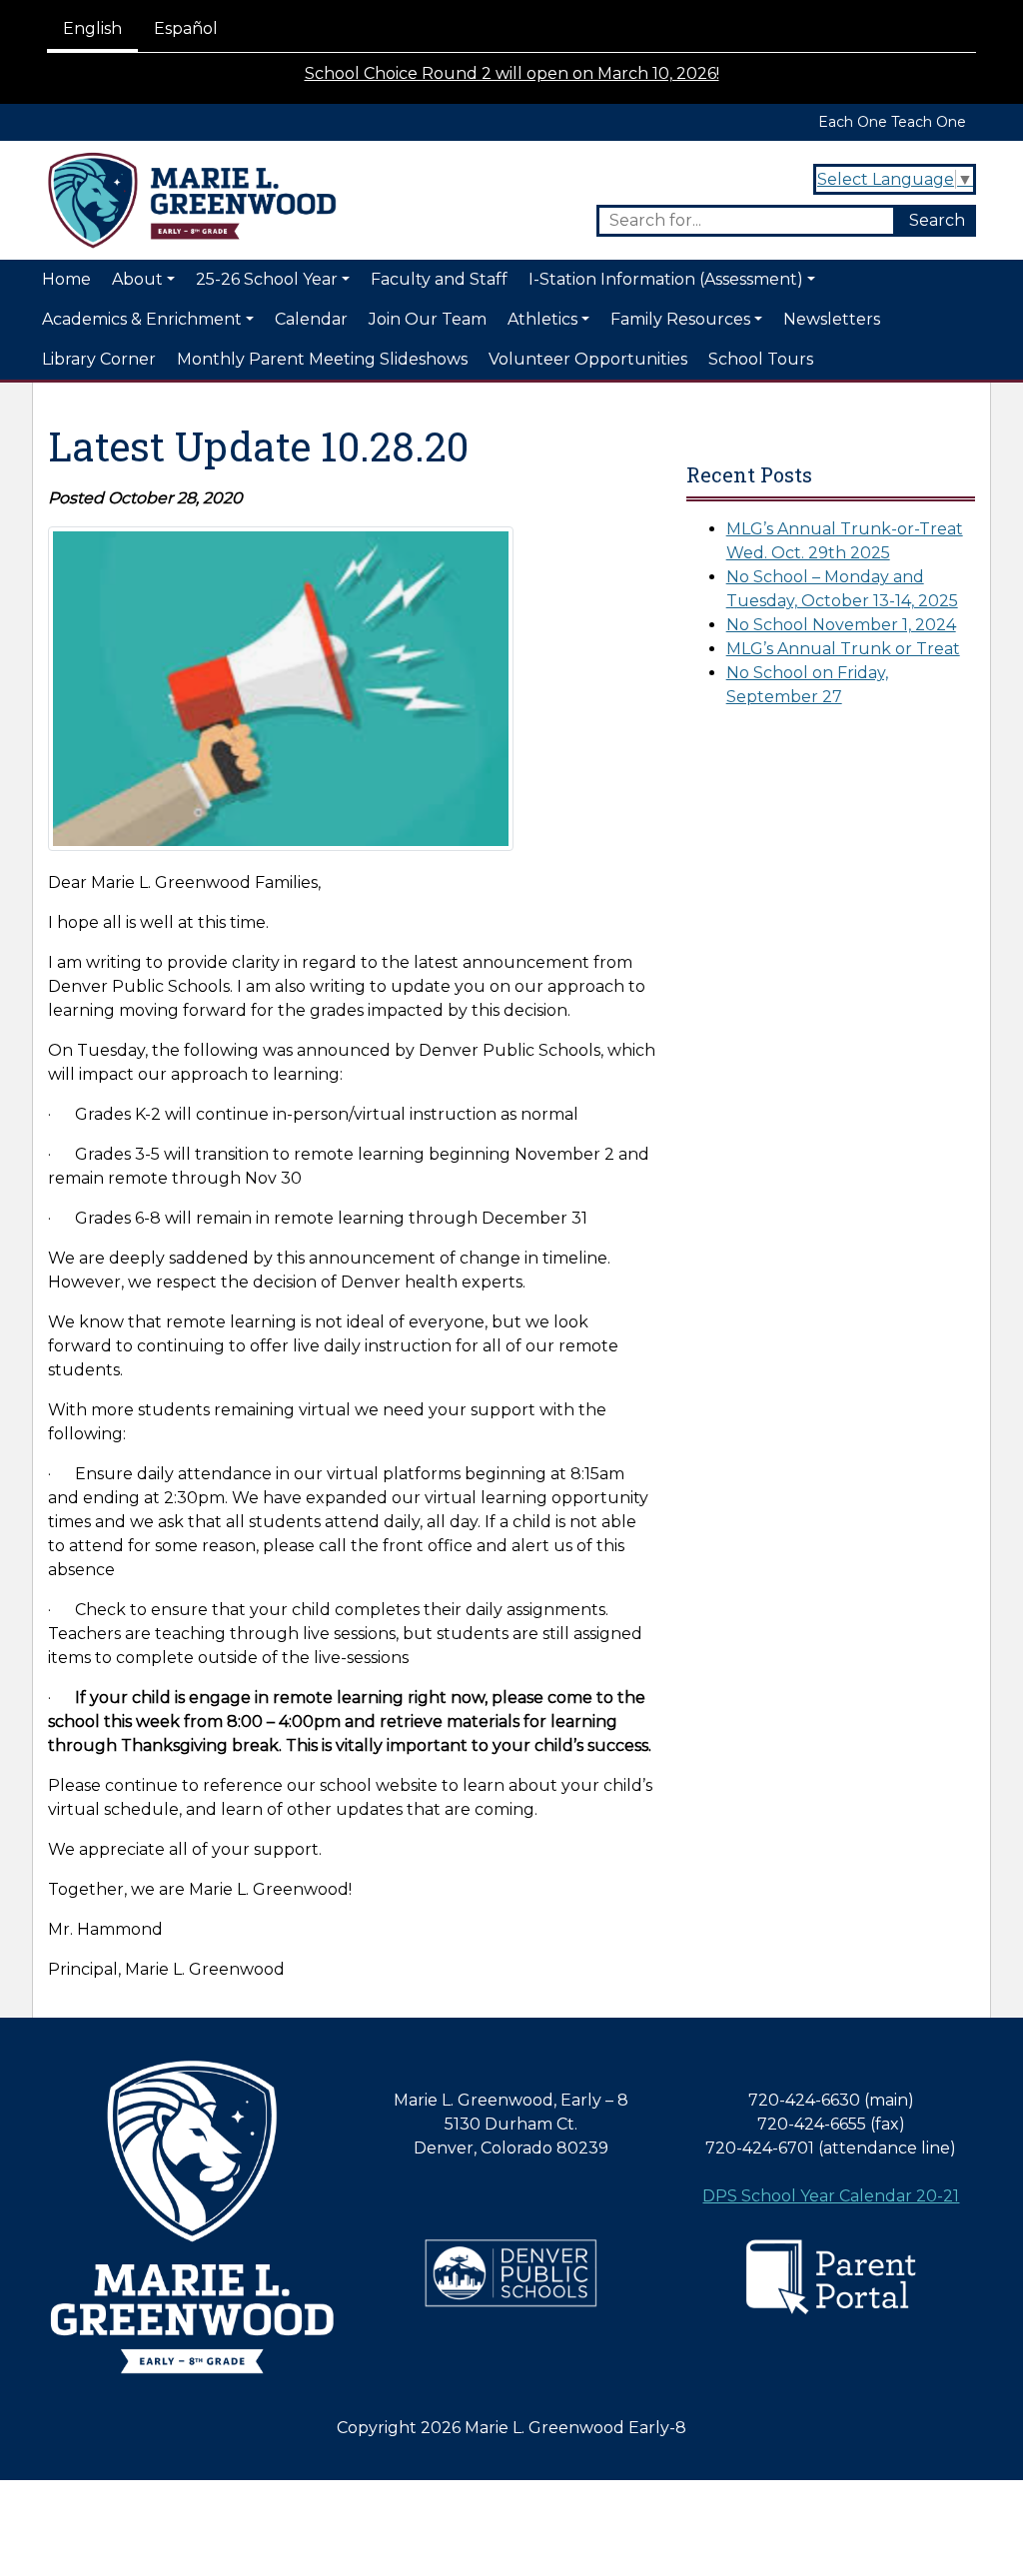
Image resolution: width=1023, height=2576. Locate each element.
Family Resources (680, 319)
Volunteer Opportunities (588, 359)
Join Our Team (428, 319)
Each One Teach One (892, 122)
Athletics (542, 319)
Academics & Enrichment (142, 319)
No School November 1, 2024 (841, 625)
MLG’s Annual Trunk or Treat (843, 649)
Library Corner (99, 359)
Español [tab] (186, 28)
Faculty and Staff (439, 279)
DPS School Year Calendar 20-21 (831, 2196)
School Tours (761, 359)
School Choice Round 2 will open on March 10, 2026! (512, 73)
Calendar (311, 319)
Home (66, 279)
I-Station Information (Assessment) (666, 279)
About (137, 279)
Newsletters (832, 319)
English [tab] (92, 28)
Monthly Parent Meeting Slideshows (322, 359)
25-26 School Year (267, 279)
